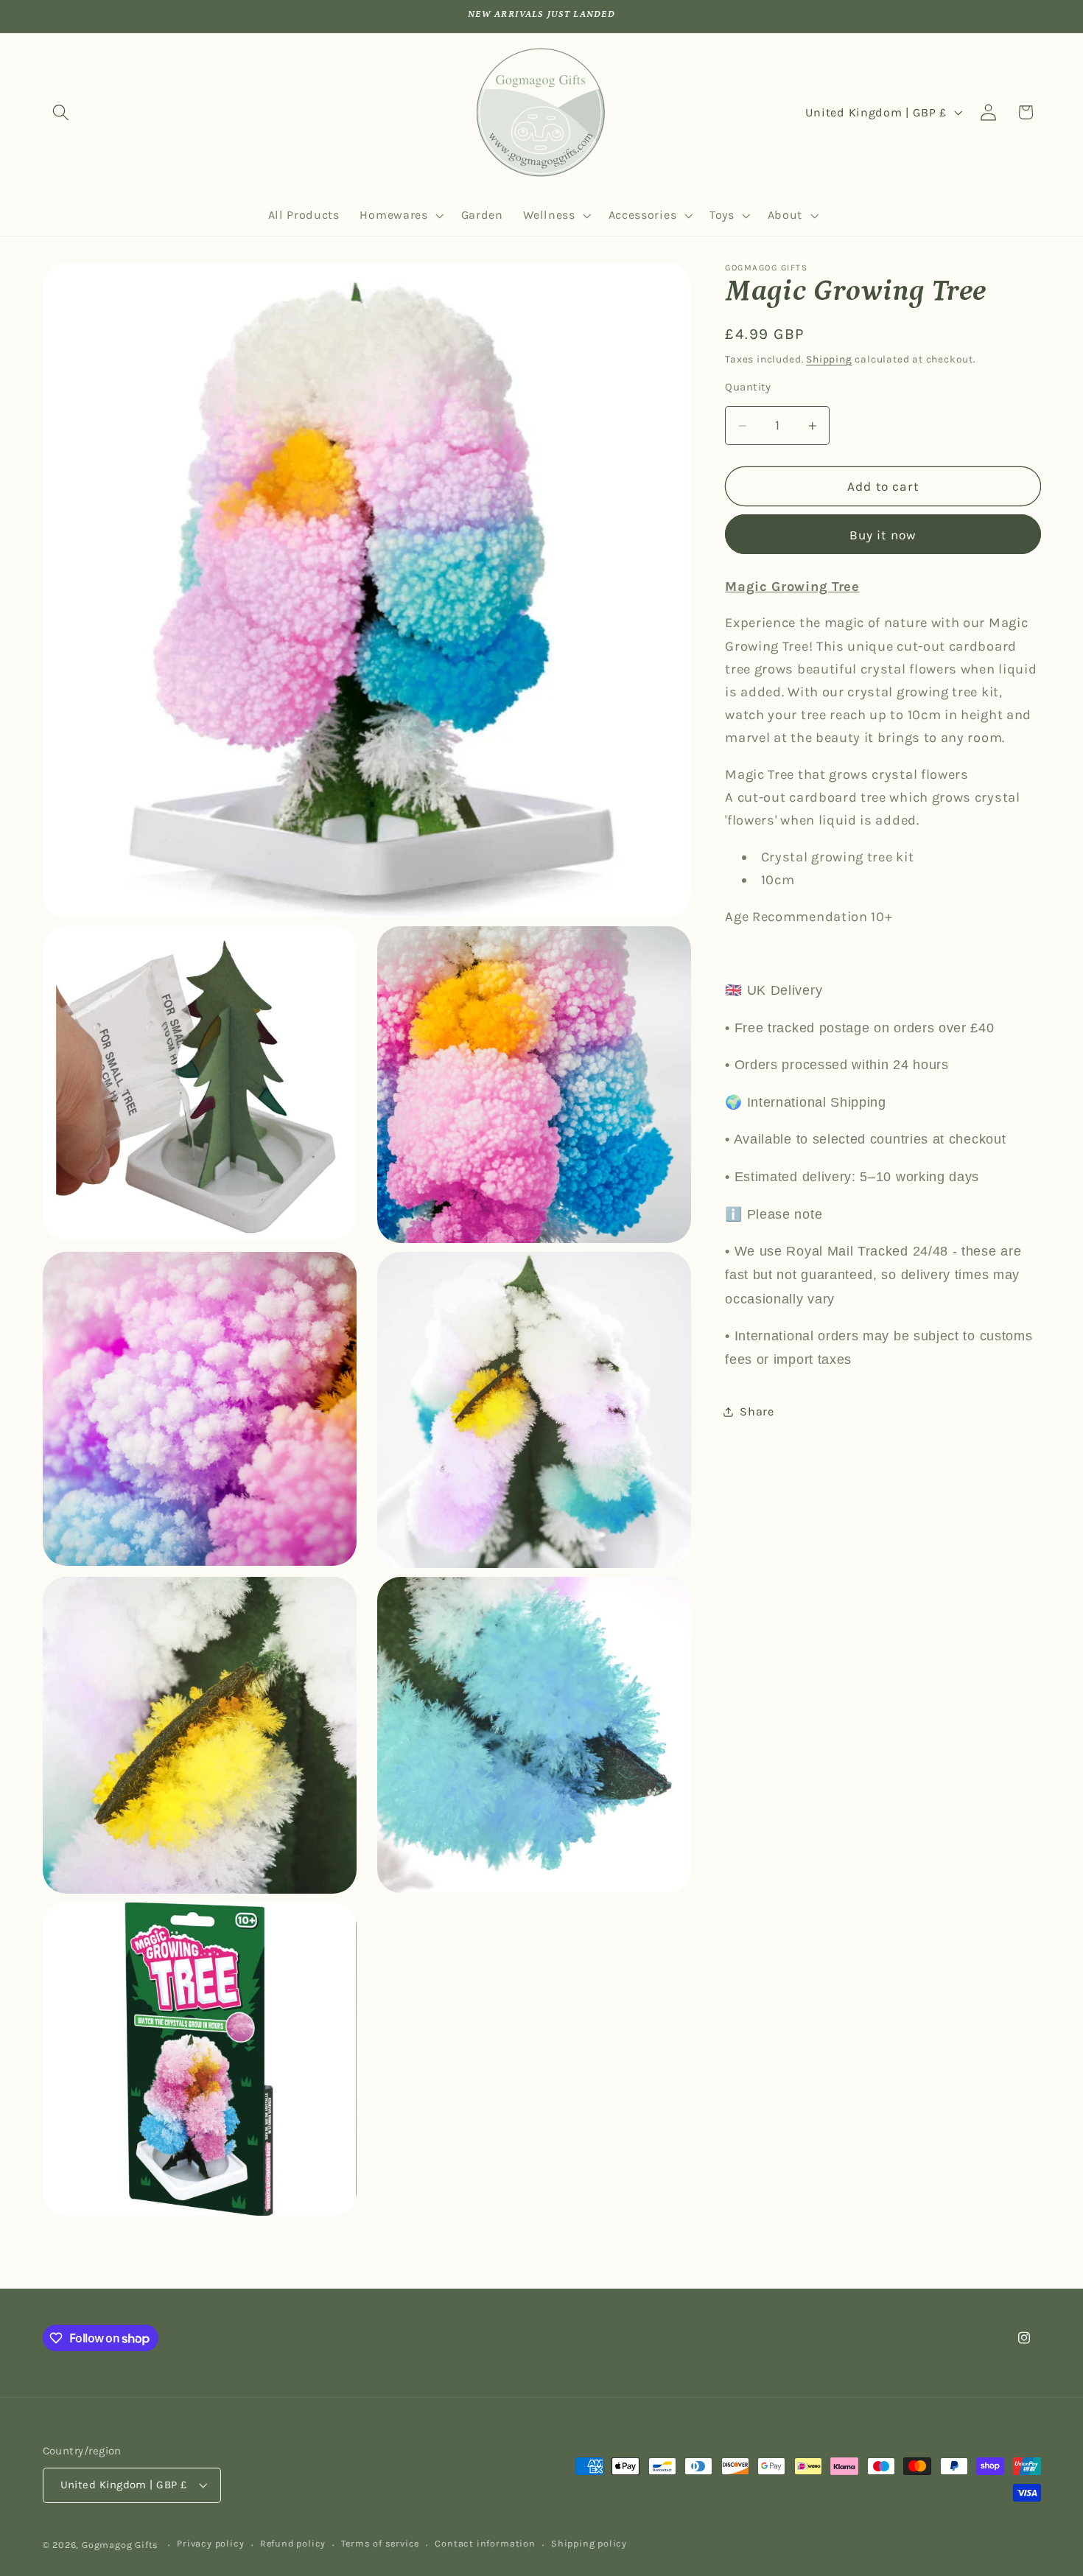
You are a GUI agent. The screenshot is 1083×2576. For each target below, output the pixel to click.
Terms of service (380, 2544)
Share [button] (757, 1411)
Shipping (829, 359)
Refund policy (293, 2544)
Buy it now (883, 535)
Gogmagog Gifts (120, 2545)
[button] (62, 112)
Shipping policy (589, 2544)
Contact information (485, 2544)
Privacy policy (210, 2544)
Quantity (748, 388)
